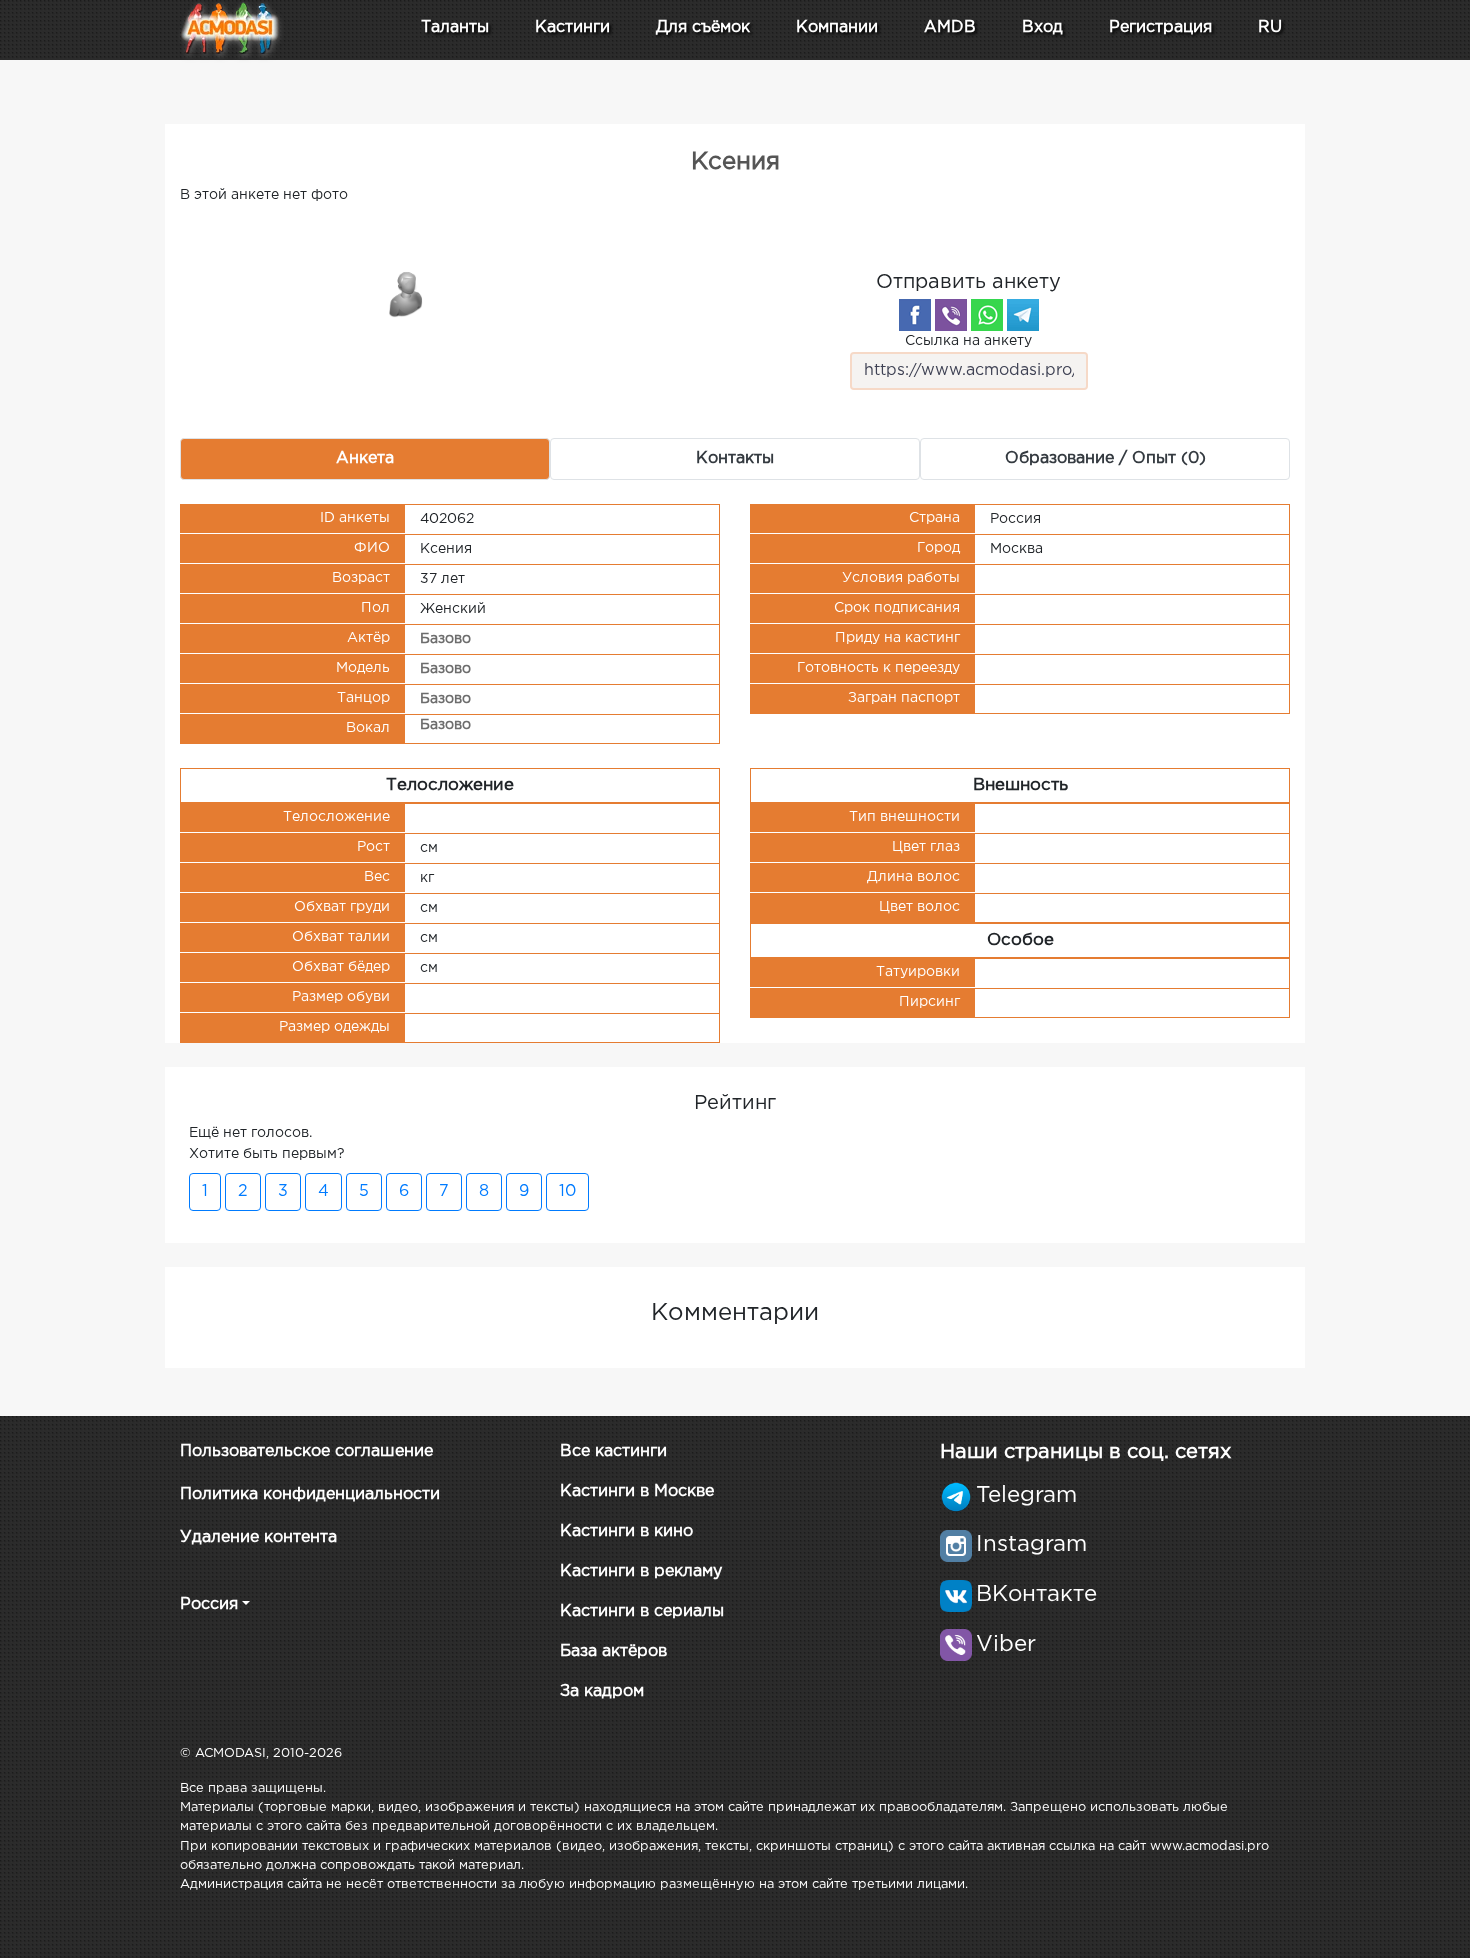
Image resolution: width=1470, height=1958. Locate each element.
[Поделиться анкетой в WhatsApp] (987, 315)
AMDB (950, 27)
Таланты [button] (455, 27)
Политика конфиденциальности (310, 1494)
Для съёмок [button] (703, 27)
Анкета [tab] (365, 458)
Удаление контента (258, 1537)
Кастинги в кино (626, 1531)
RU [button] (1270, 27)
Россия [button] (209, 1604)
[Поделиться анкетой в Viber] (951, 315)
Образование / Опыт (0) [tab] (1105, 458)
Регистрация (1160, 27)
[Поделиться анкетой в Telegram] (1023, 315)
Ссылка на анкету (968, 341)
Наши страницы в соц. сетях (1085, 1452)
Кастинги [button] (572, 27)
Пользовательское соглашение (306, 1451)
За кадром (602, 1691)
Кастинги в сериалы (642, 1611)
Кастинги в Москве (637, 1491)
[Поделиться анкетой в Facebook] (915, 315)
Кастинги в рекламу (641, 1571)
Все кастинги (613, 1451)
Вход (1042, 27)
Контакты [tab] (735, 458)
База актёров (613, 1651)
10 (567, 1191)
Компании (837, 27)
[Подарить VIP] (407, 293)
